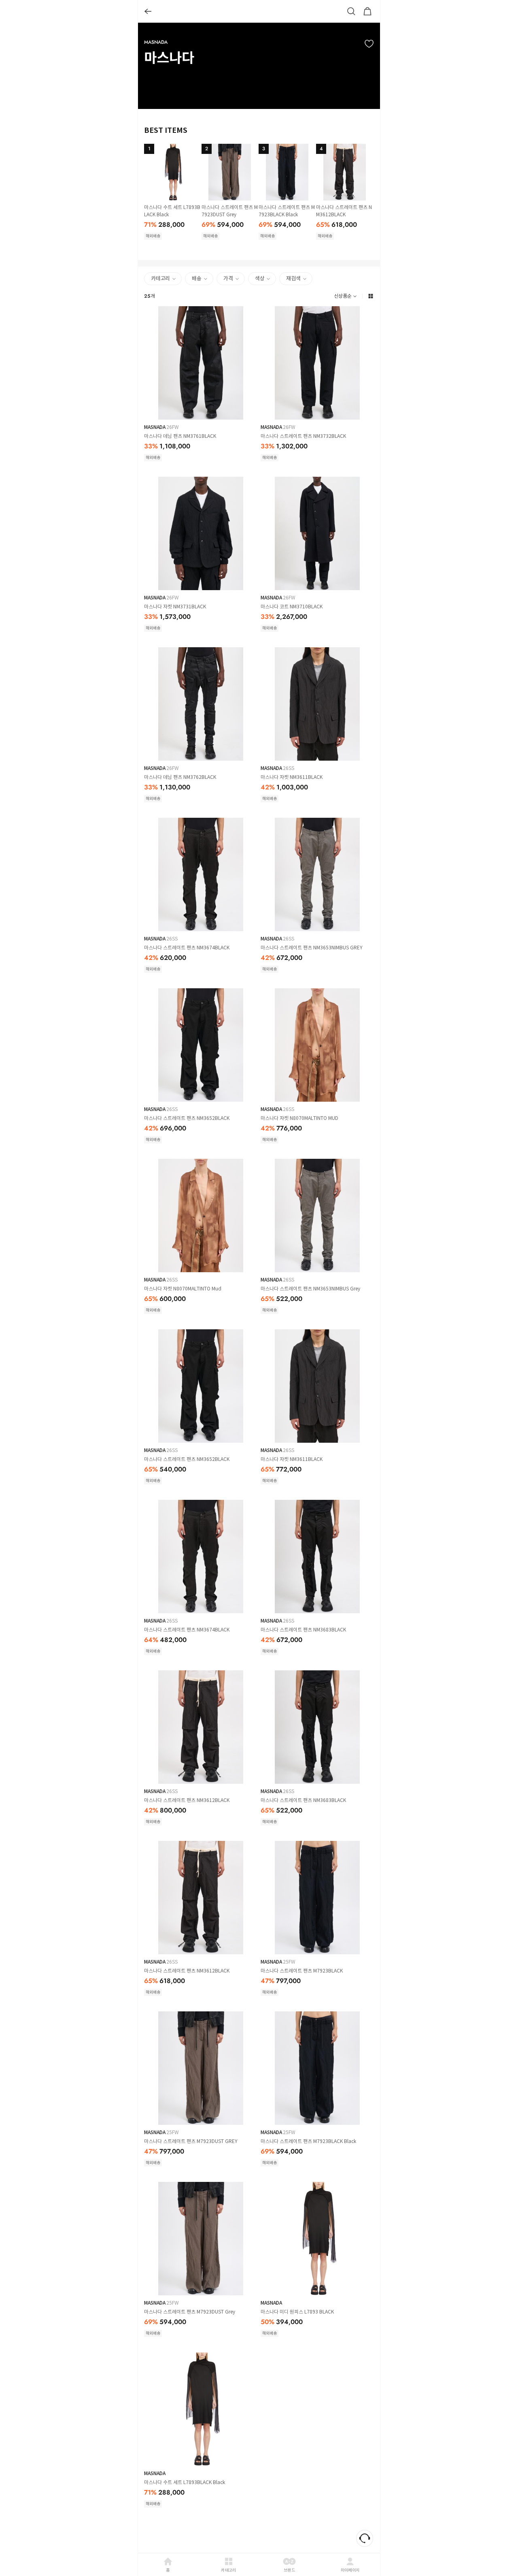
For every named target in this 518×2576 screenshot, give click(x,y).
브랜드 (289, 2570)
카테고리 (228, 2570)
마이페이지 (350, 2570)
